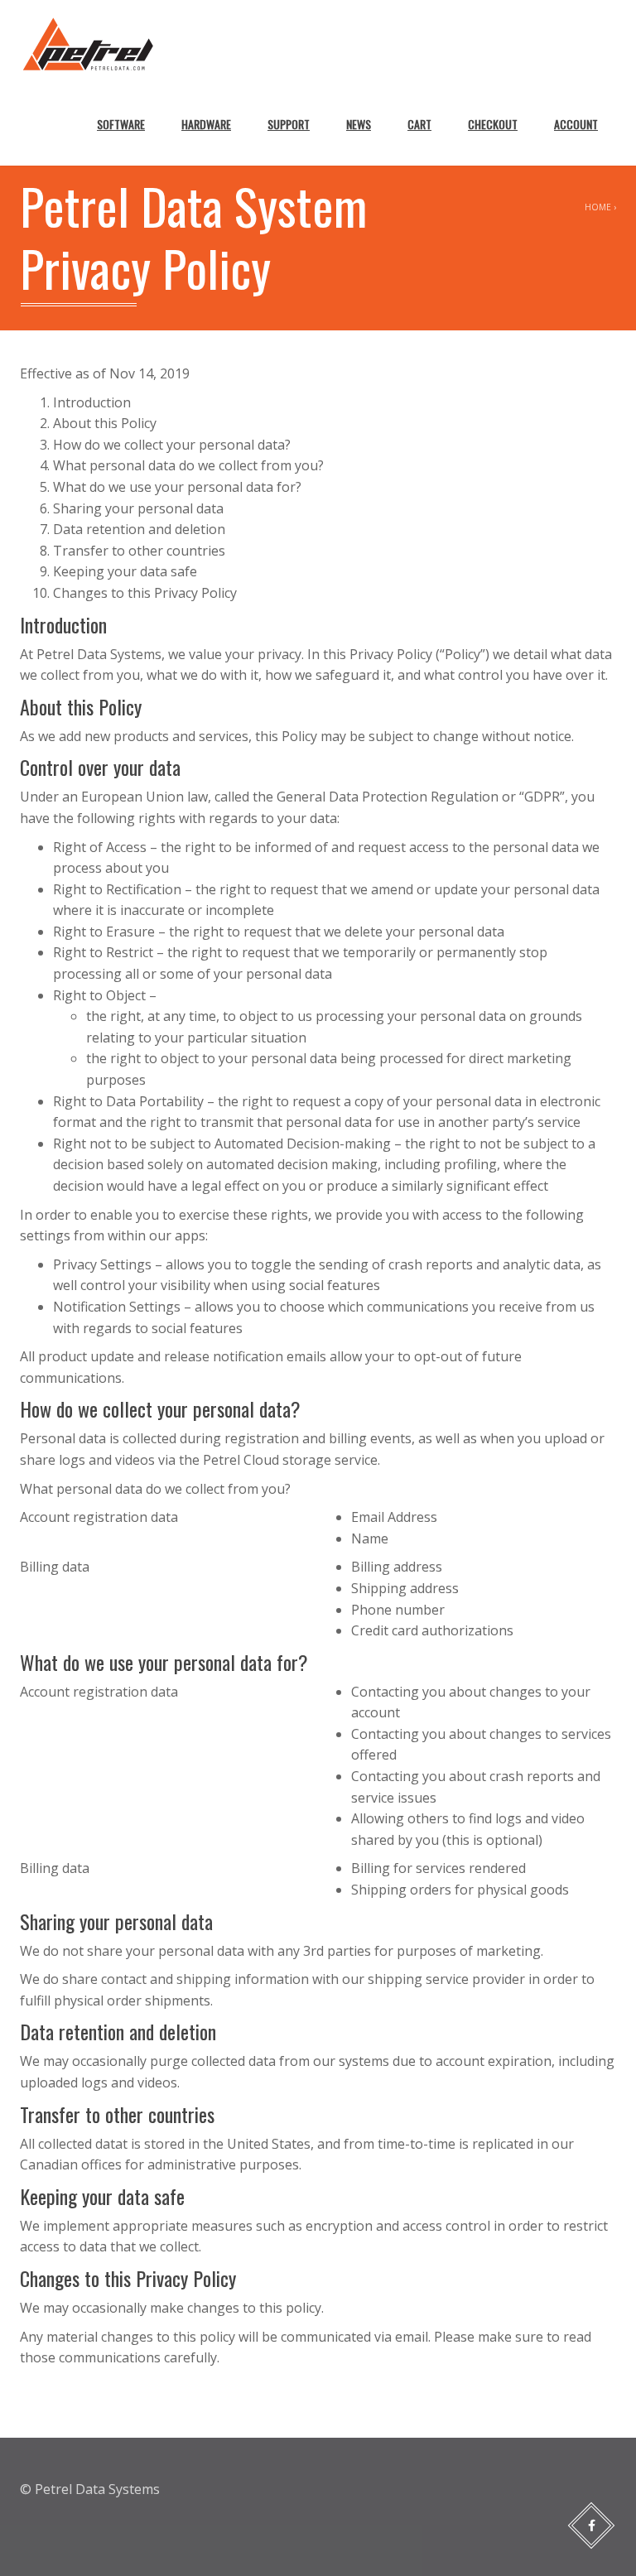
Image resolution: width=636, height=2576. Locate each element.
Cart (419, 124)
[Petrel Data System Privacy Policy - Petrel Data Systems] (88, 41)
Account (576, 124)
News (359, 124)
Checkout (493, 124)
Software (121, 124)
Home (598, 207)
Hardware (206, 124)
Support (289, 124)
